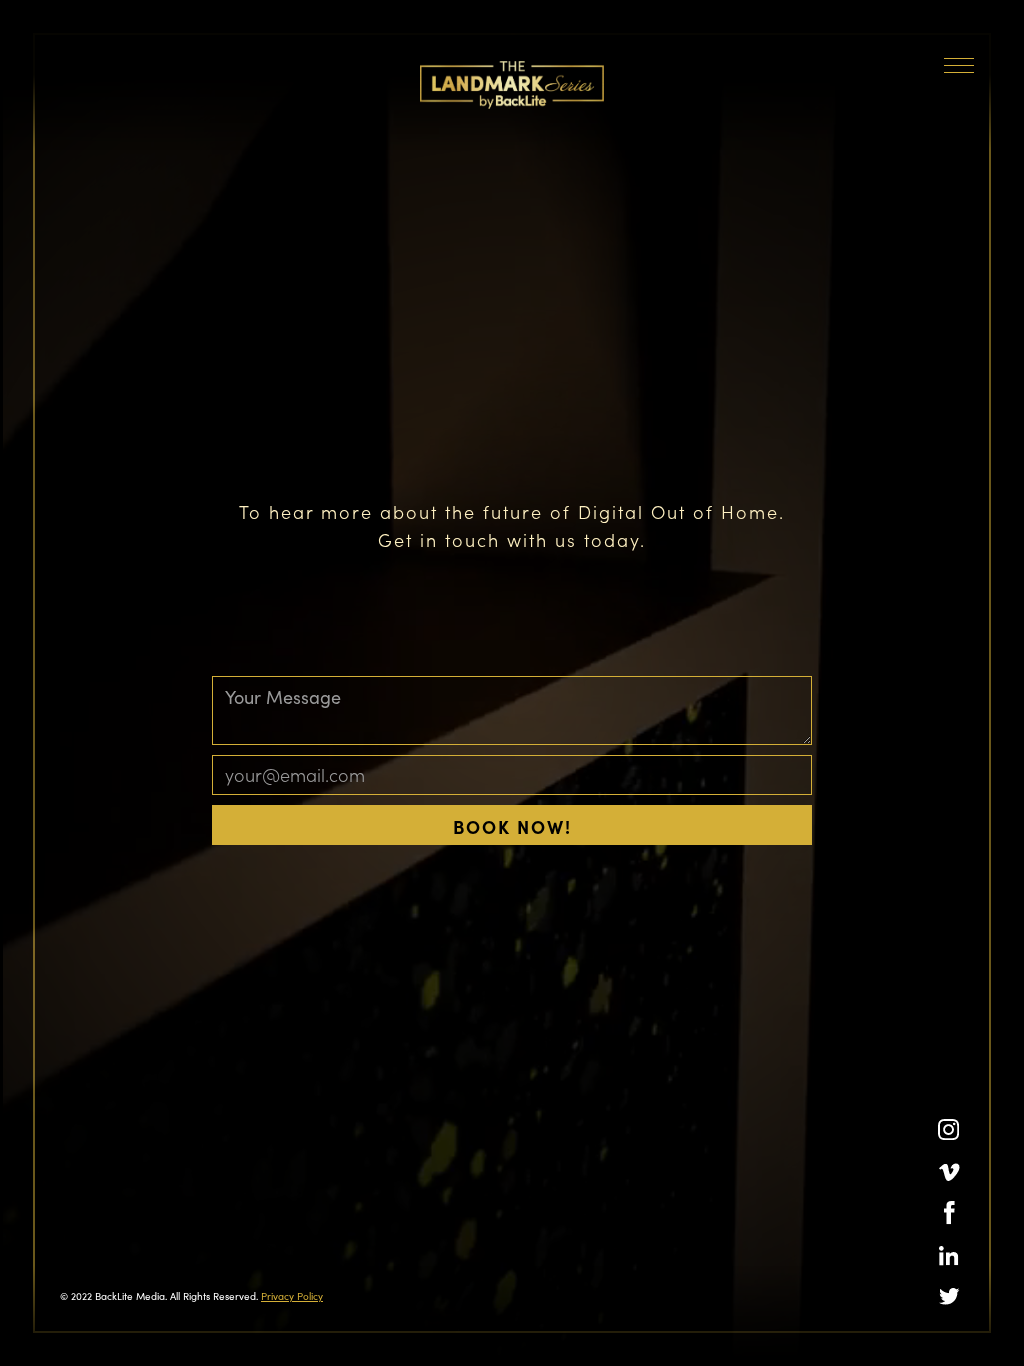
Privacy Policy (292, 1296)
